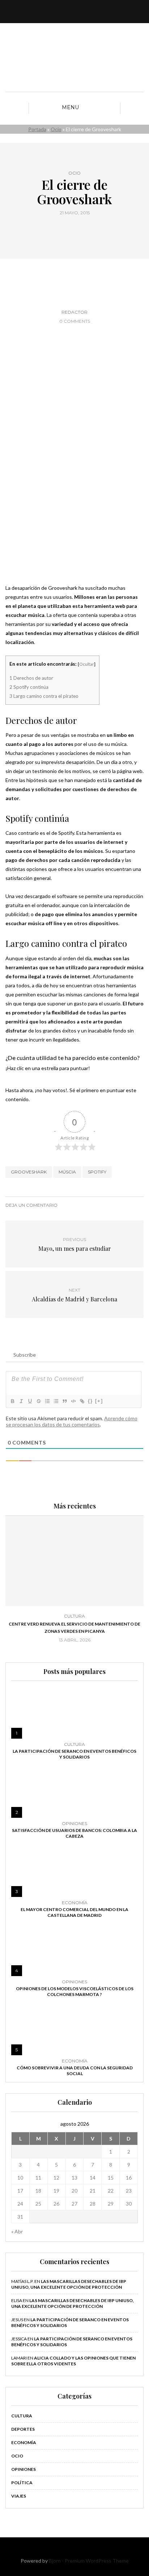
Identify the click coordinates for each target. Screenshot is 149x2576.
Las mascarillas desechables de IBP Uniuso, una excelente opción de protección (69, 2284)
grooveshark (29, 1172)
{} (90, 1401)
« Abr (17, 2231)
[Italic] (21, 1401)
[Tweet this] (70, 229)
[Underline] (30, 1401)
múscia (67, 1172)
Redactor (74, 312)
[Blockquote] (64, 1401)
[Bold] (12, 1401)
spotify (97, 1172)
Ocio (56, 129)
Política (22, 2483)
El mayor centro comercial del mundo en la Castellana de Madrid (74, 1912)
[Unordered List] (56, 1401)
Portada (37, 129)
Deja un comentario (31, 1205)
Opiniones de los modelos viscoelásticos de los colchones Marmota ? (75, 1991)
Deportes (23, 2429)
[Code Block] (73, 1401)
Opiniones (74, 1824)
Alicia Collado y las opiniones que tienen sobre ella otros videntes (73, 2361)
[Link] (82, 1401)
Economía (75, 1903)
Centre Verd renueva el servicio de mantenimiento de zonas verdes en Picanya (74, 1628)
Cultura (74, 1616)
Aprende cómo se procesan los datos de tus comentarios (72, 1421)
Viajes (19, 2496)
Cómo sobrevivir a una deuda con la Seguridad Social (75, 2071)
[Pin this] (88, 229)
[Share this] (61, 229)
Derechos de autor (31, 678)
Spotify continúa (29, 687)
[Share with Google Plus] (79, 229)
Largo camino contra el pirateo (44, 696)
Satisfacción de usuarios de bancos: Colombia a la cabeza (74, 1833)
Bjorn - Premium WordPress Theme (89, 2561)
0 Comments (75, 321)
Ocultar (87, 664)
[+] (99, 1401)
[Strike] (38, 1401)
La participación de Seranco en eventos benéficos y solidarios (74, 1754)
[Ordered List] (47, 1401)
